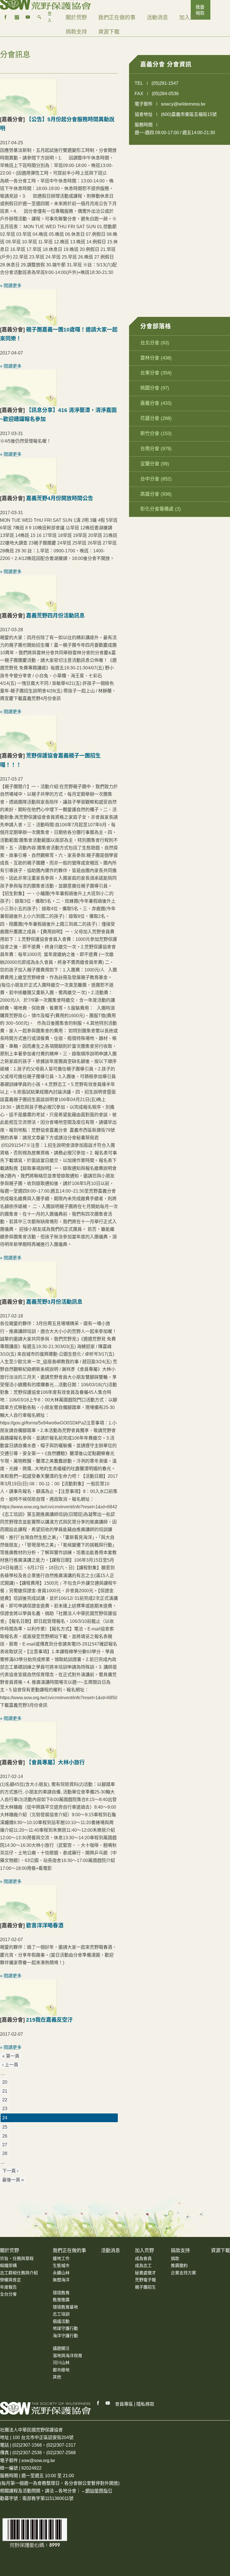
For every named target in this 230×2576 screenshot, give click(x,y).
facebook (6, 17)
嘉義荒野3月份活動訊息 (54, 1302)
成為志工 (143, 2265)
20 (5, 2082)
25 (5, 2127)
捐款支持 (76, 32)
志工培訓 (61, 2314)
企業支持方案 (183, 2273)
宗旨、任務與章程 (17, 2258)
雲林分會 (150, 358)
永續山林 (61, 2273)
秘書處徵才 (145, 2273)
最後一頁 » (13, 2180)
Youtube (108, 2403)
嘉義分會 (150, 403)
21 (5, 2091)
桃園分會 (150, 388)
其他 (57, 2377)
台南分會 (150, 449)
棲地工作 (61, 2258)
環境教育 (61, 2293)
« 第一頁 (11, 2056)
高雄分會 (150, 494)
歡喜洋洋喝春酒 (45, 1926)
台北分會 (150, 343)
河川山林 (61, 2363)
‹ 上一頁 (10, 2065)
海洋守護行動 (65, 2336)
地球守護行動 (65, 2328)
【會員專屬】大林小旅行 (55, 1762)
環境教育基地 (65, 2307)
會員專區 (124, 2404)
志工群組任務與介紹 (19, 2273)
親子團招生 (145, 2287)
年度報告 (8, 2287)
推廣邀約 (179, 2265)
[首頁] (46, 3)
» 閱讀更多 (11, 286)
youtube (28, 17)
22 (5, 2100)
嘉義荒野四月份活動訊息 (55, 616)
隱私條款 (145, 2404)
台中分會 (150, 479)
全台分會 (8, 2294)
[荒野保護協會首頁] (46, 2408)
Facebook (98, 2403)
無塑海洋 (61, 2280)
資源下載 (109, 32)
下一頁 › (10, 2171)
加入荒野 (190, 18)
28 (5, 2153)
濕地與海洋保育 (67, 2356)
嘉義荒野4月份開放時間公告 (60, 498)
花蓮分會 (150, 418)
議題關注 (61, 2348)
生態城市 (61, 2265)
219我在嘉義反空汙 (49, 2020)
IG (17, 17)
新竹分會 (150, 433)
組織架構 (8, 2265)
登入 (50, 17)
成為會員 (143, 2258)
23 (5, 2109)
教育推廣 (61, 2300)
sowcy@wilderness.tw (183, 104)
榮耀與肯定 (11, 2280)
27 (5, 2145)
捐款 (175, 2258)
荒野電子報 (145, 2280)
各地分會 (67, 2491)
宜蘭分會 (150, 464)
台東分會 (150, 373)
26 (5, 2136)
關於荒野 (76, 18)
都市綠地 (61, 2370)
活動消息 (157, 18)
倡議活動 (61, 2321)
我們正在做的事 (117, 18)
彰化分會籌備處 (157, 509)
